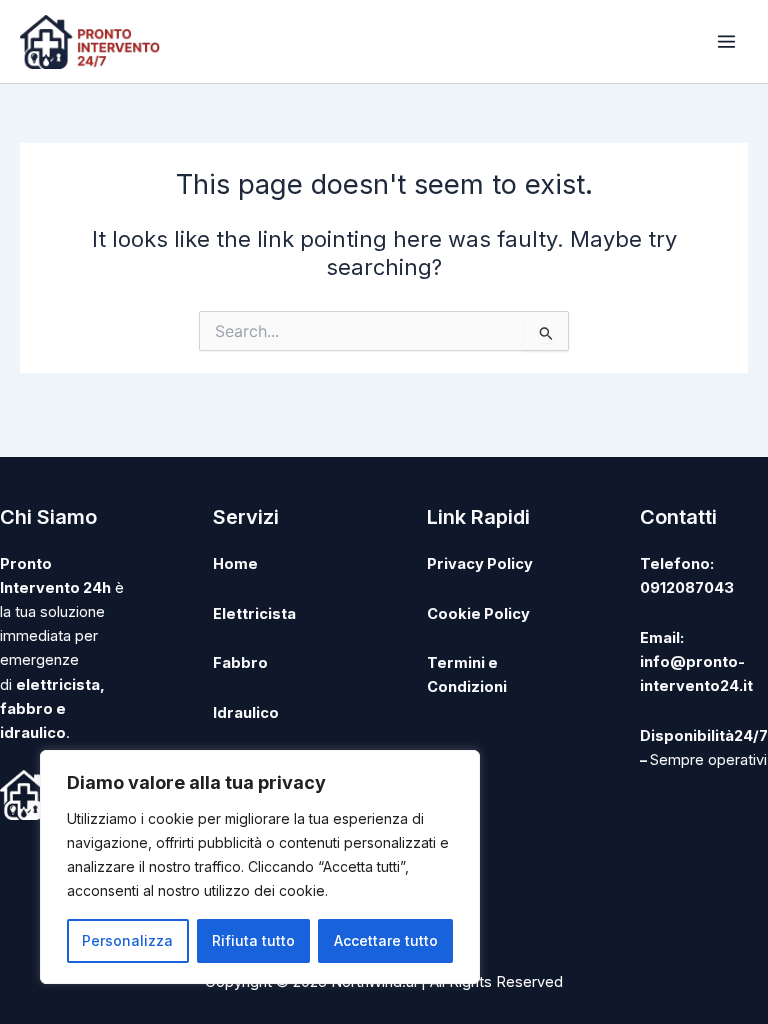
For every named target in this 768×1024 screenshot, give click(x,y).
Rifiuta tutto (253, 940)
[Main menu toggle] (726, 41)
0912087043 (687, 588)
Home (235, 564)
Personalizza (127, 940)
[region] (260, 867)
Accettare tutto (386, 940)
